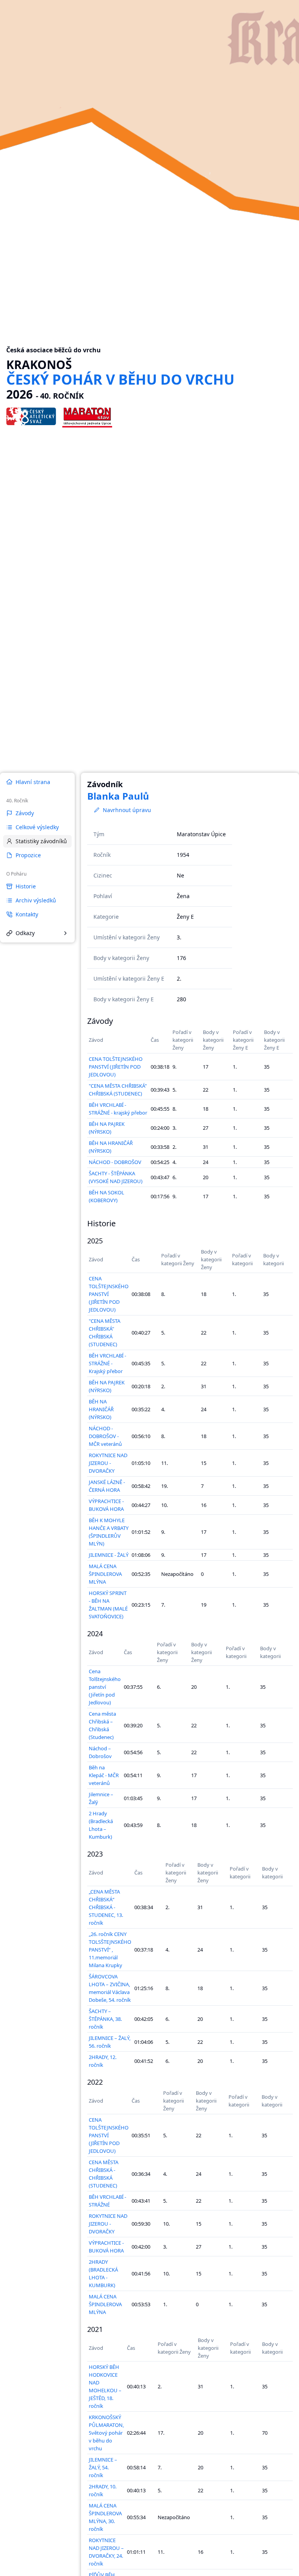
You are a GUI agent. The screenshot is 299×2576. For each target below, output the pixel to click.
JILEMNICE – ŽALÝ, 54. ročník (103, 2467)
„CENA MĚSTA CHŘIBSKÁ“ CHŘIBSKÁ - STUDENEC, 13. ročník (106, 1907)
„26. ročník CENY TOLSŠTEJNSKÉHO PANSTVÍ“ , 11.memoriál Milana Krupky (110, 1950)
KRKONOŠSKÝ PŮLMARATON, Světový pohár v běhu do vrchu (106, 2433)
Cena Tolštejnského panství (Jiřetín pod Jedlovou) (105, 1687)
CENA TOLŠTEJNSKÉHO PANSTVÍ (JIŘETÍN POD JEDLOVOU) (116, 1067)
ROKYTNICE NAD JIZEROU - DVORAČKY (108, 1463)
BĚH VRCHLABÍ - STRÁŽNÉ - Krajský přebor (107, 1363)
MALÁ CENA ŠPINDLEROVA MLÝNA (105, 1574)
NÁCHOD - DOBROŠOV (115, 1162)
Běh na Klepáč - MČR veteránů (104, 1775)
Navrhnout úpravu (127, 810)
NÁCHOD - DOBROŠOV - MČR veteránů (105, 1436)
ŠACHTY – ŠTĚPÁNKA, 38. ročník (105, 2019)
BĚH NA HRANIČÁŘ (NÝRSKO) (101, 1409)
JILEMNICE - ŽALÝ (109, 1555)
